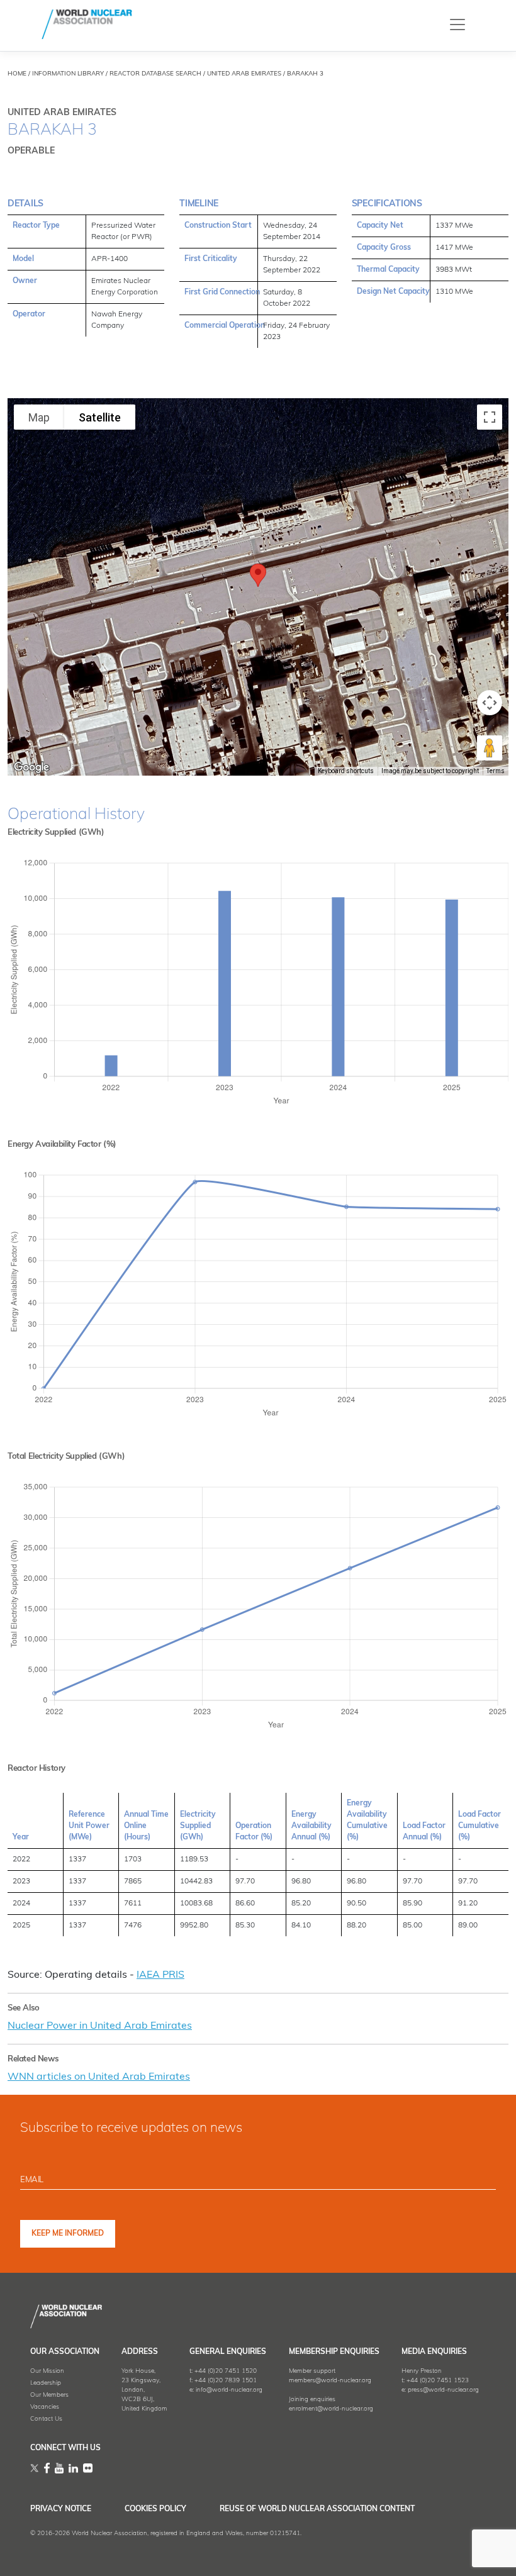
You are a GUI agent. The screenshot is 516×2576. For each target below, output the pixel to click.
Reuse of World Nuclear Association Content (317, 2509)
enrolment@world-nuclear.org (331, 2409)
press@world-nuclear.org (443, 2390)
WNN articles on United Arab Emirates (99, 2077)
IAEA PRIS (160, 1975)
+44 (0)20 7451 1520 (226, 2371)
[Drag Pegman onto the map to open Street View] (490, 748)
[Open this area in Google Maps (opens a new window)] (31, 767)
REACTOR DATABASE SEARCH (155, 74)
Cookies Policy (155, 2509)
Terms (496, 771)
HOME (17, 74)
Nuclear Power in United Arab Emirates (100, 2026)
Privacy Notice (61, 2509)
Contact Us (46, 2419)
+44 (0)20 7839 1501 (226, 2381)
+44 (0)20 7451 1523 (438, 2381)
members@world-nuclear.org (330, 2381)
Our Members (49, 2395)
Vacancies (45, 2407)
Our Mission (47, 2371)
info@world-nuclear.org (229, 2390)
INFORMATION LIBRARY (68, 74)
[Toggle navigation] (457, 24)
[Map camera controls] (490, 703)
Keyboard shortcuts (346, 771)
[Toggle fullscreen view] (490, 417)
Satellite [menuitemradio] (100, 417)
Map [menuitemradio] (39, 417)
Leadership (46, 2383)
